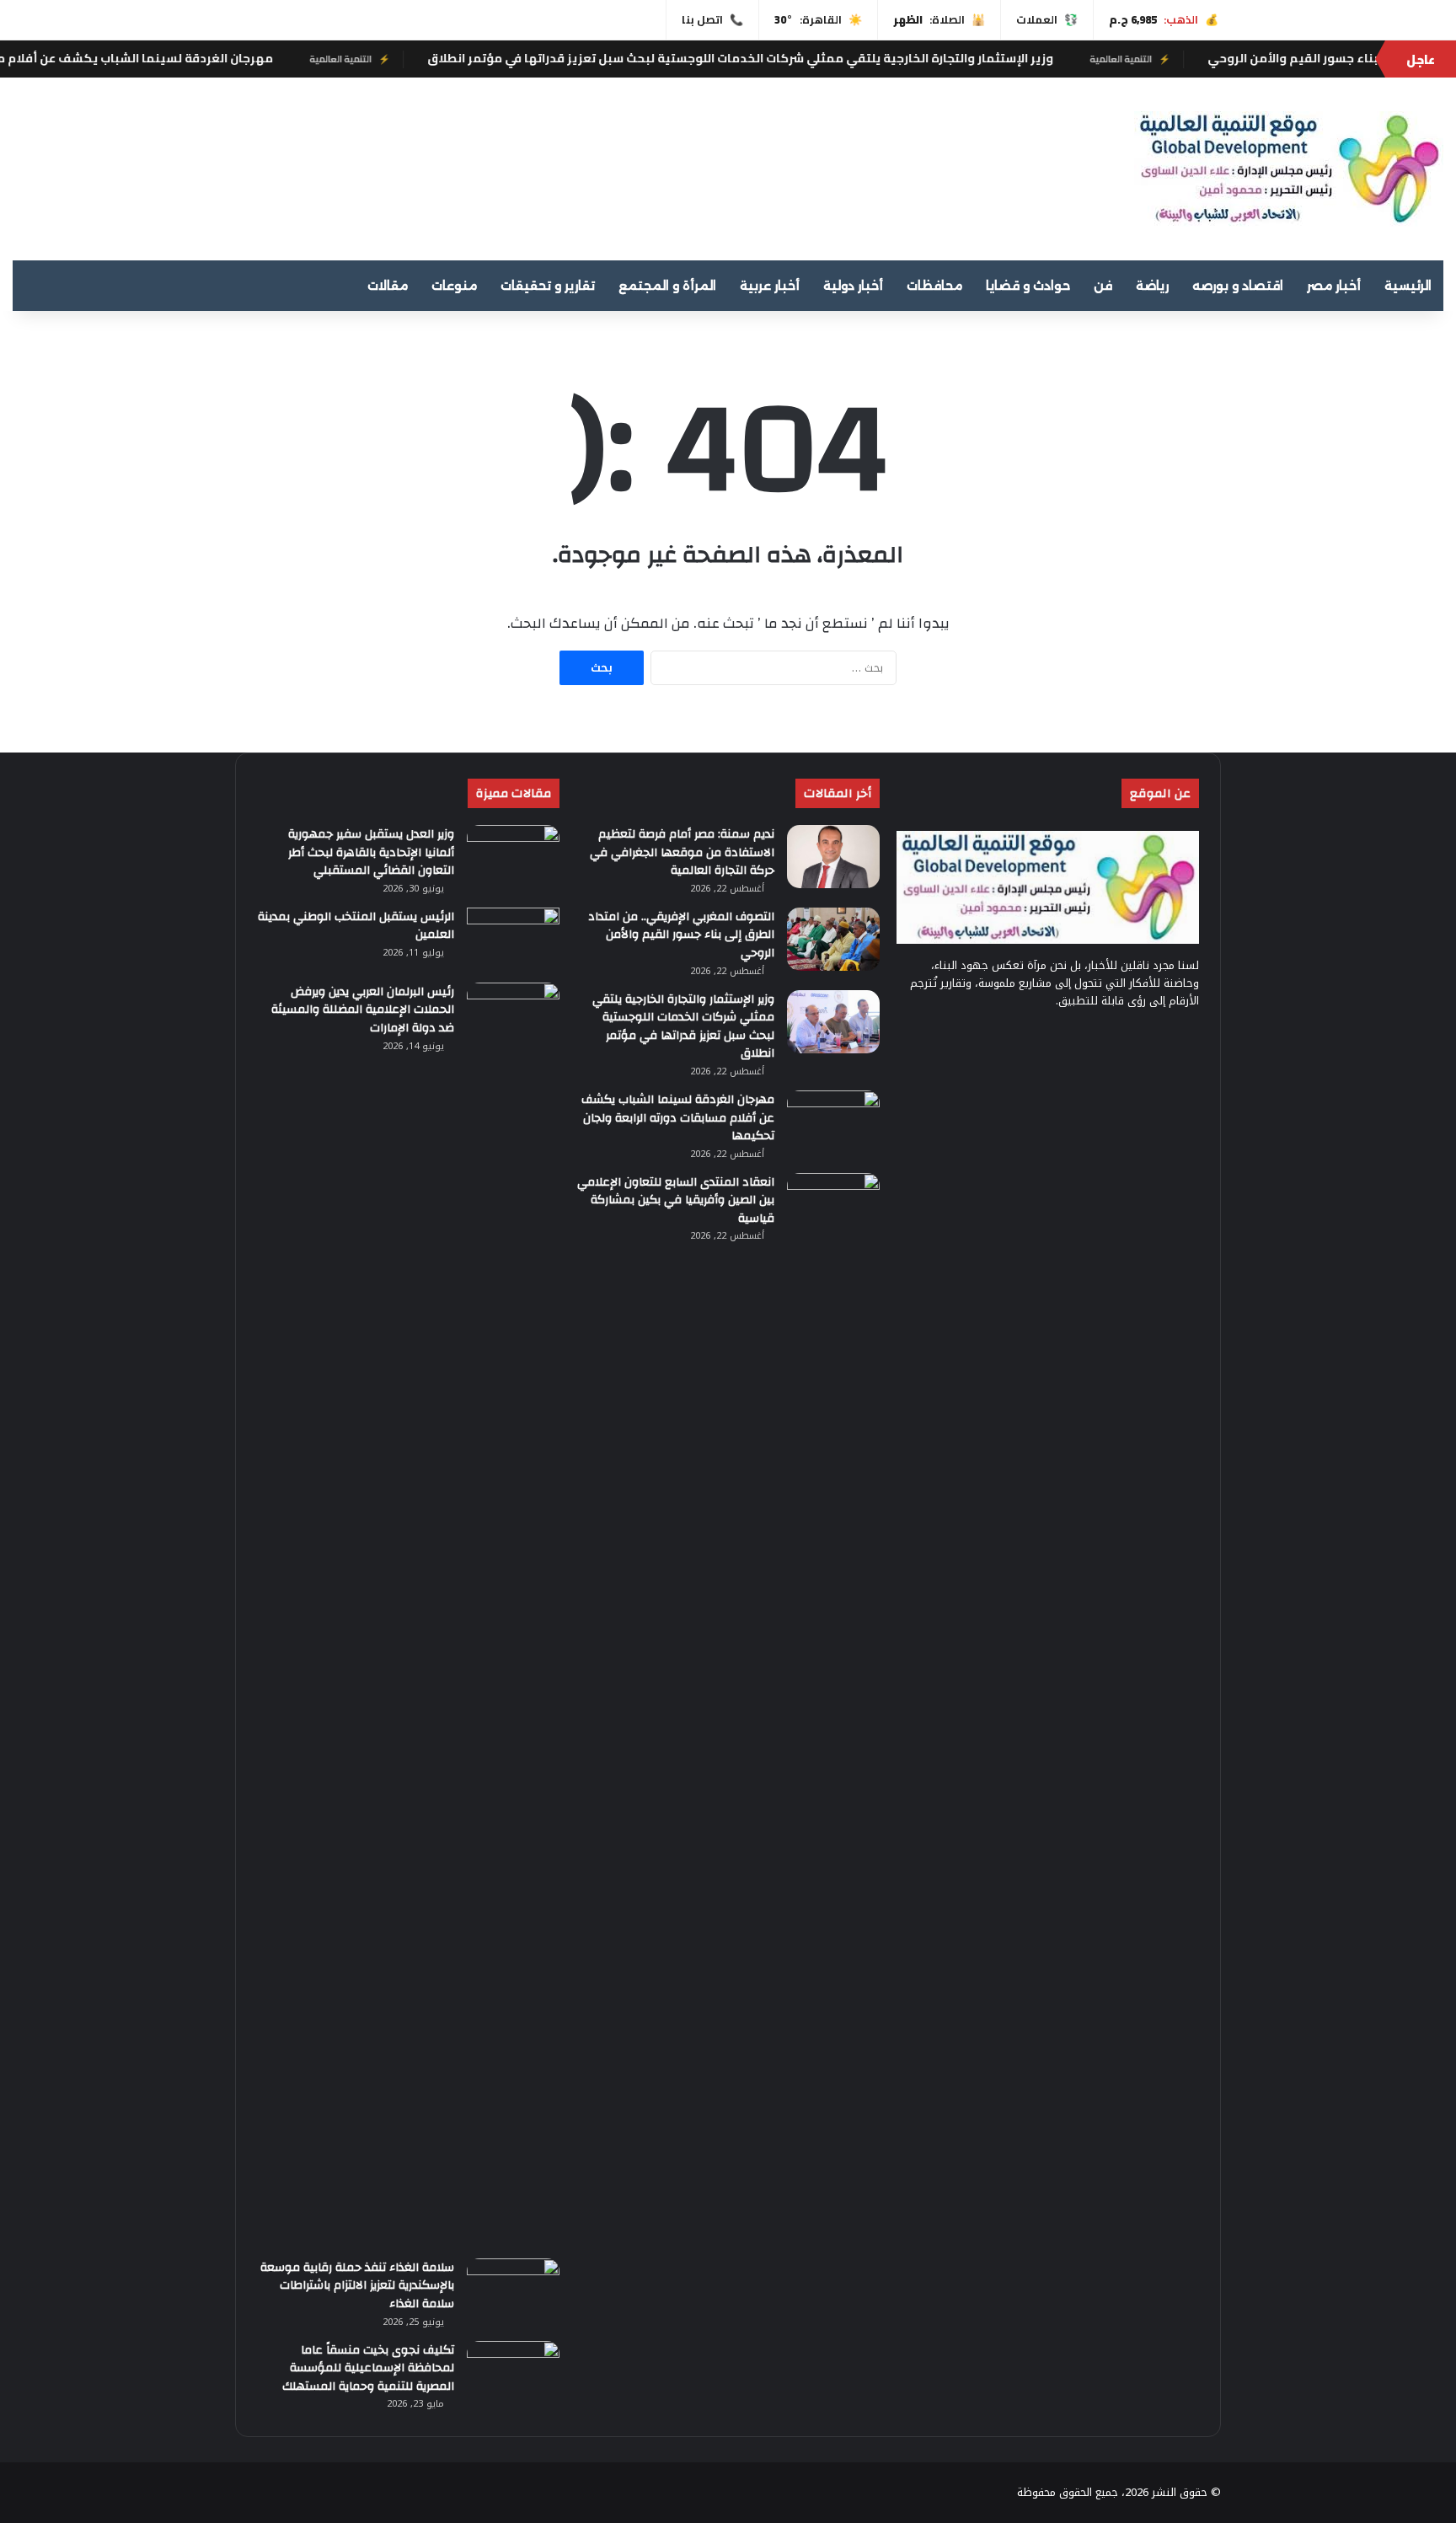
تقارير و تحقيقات (548, 286)
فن (1103, 286)
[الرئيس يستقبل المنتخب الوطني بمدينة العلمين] (513, 939)
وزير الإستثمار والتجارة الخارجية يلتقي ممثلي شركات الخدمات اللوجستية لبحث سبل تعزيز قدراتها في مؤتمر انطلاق (824, 58)
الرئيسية (1408, 286)
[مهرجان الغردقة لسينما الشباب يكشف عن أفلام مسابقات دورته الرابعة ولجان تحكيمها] (833, 1122)
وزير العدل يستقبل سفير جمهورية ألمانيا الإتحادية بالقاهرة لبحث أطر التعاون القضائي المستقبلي (371, 852)
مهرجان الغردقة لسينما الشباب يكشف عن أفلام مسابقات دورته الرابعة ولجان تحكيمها (678, 1118)
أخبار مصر (1334, 286)
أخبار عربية (770, 286)
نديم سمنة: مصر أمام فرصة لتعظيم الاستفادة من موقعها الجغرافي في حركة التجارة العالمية (682, 852)
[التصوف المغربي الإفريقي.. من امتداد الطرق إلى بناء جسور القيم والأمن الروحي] (833, 939)
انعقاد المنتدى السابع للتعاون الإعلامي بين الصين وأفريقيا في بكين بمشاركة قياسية (676, 1200)
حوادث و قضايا (1028, 286)
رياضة (1152, 286)
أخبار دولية (853, 286)
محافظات (934, 286)
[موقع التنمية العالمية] (1289, 169)
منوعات (454, 286)
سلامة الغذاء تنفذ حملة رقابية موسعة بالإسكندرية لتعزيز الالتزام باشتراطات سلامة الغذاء (357, 2286)
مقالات (388, 286)
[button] (945, 162)
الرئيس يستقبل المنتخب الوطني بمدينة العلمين (356, 926)
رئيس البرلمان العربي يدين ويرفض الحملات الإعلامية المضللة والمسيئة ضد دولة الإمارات (363, 1010)
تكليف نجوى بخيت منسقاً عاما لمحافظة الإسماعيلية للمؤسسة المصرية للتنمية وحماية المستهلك (368, 2368)
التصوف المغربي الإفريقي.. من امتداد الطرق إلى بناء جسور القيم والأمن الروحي (681, 935)
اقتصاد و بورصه (1238, 286)
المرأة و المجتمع (667, 286)
